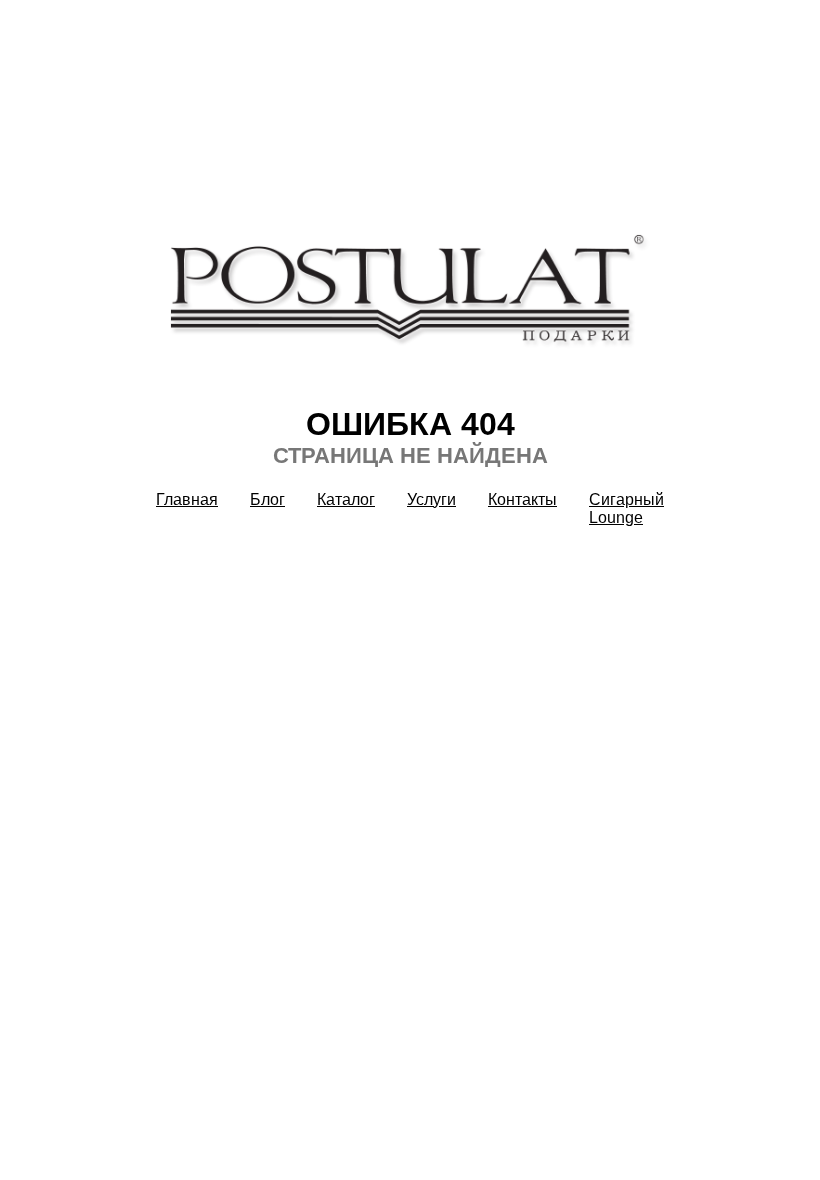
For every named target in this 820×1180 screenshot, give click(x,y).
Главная (187, 499)
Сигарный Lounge (626, 508)
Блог (267, 499)
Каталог (346, 499)
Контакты (522, 499)
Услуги (431, 499)
